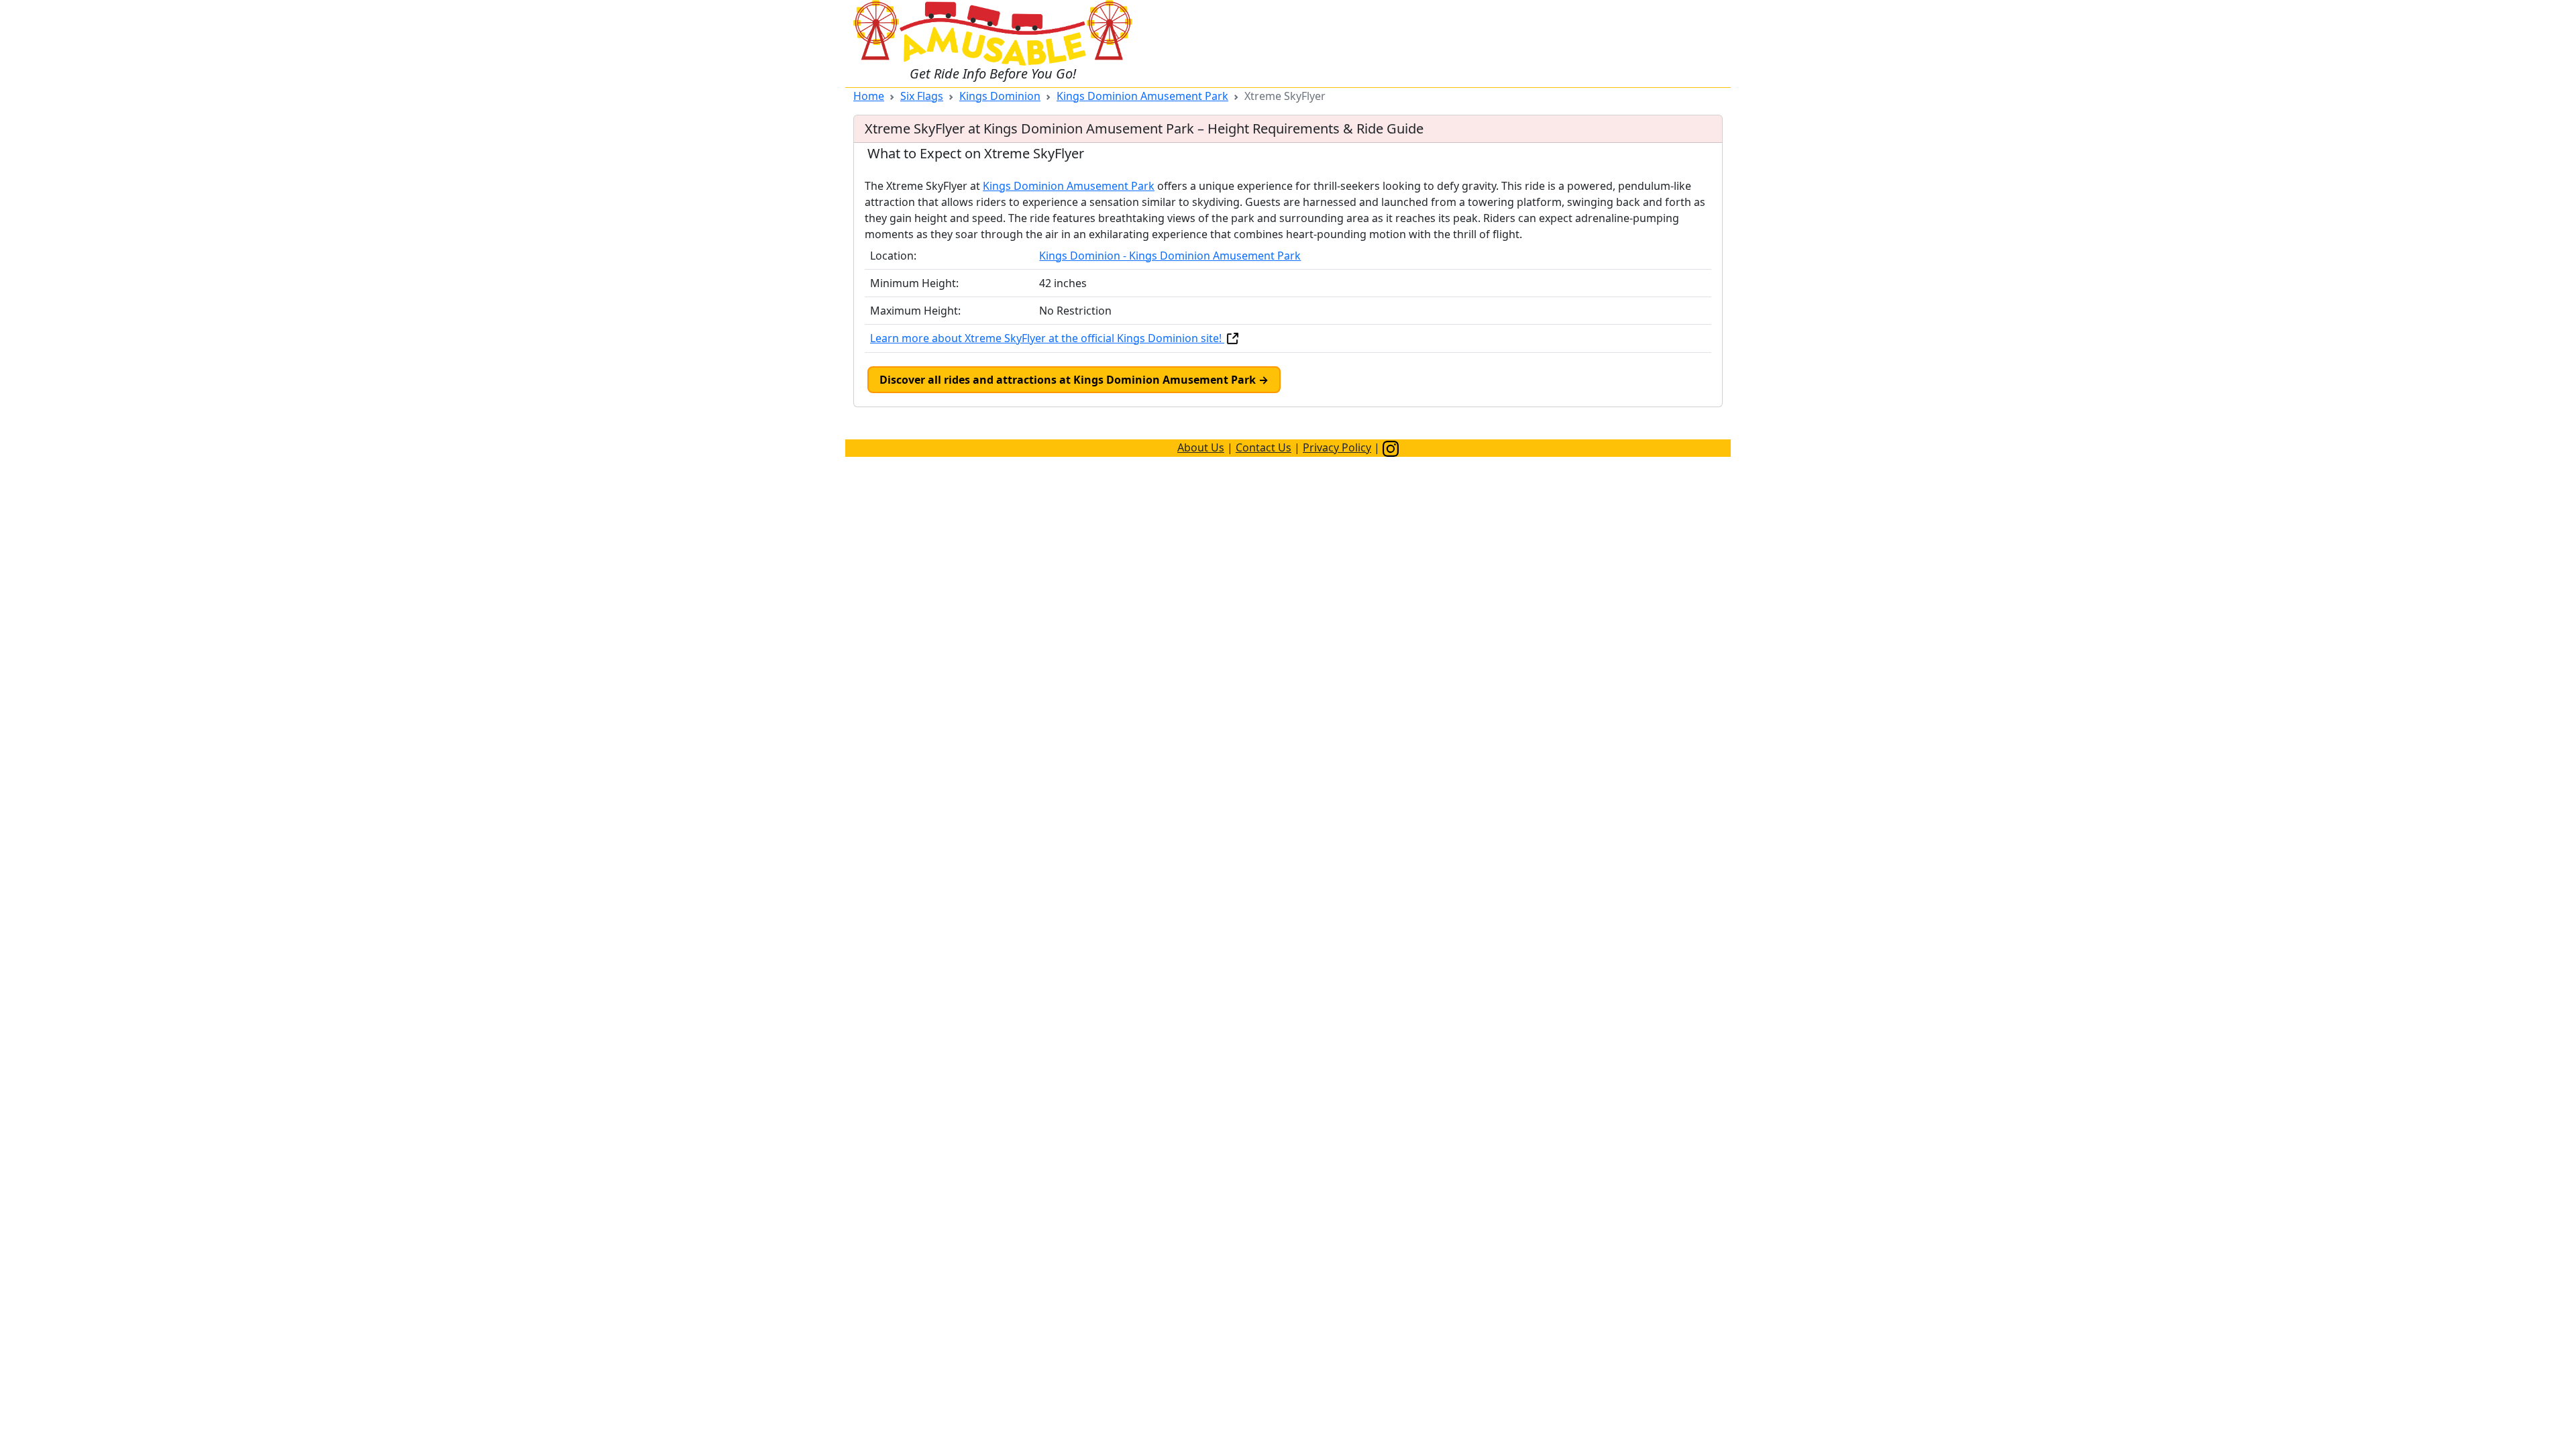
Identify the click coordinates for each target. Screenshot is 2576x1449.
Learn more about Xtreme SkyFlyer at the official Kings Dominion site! (1047, 338)
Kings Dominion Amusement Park (1142, 96)
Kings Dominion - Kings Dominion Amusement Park (1170, 256)
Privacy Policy (1337, 447)
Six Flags (922, 96)
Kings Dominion (1000, 96)
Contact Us (1264, 447)
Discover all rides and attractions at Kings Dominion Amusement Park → (1074, 380)
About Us (1201, 447)
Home (869, 96)
